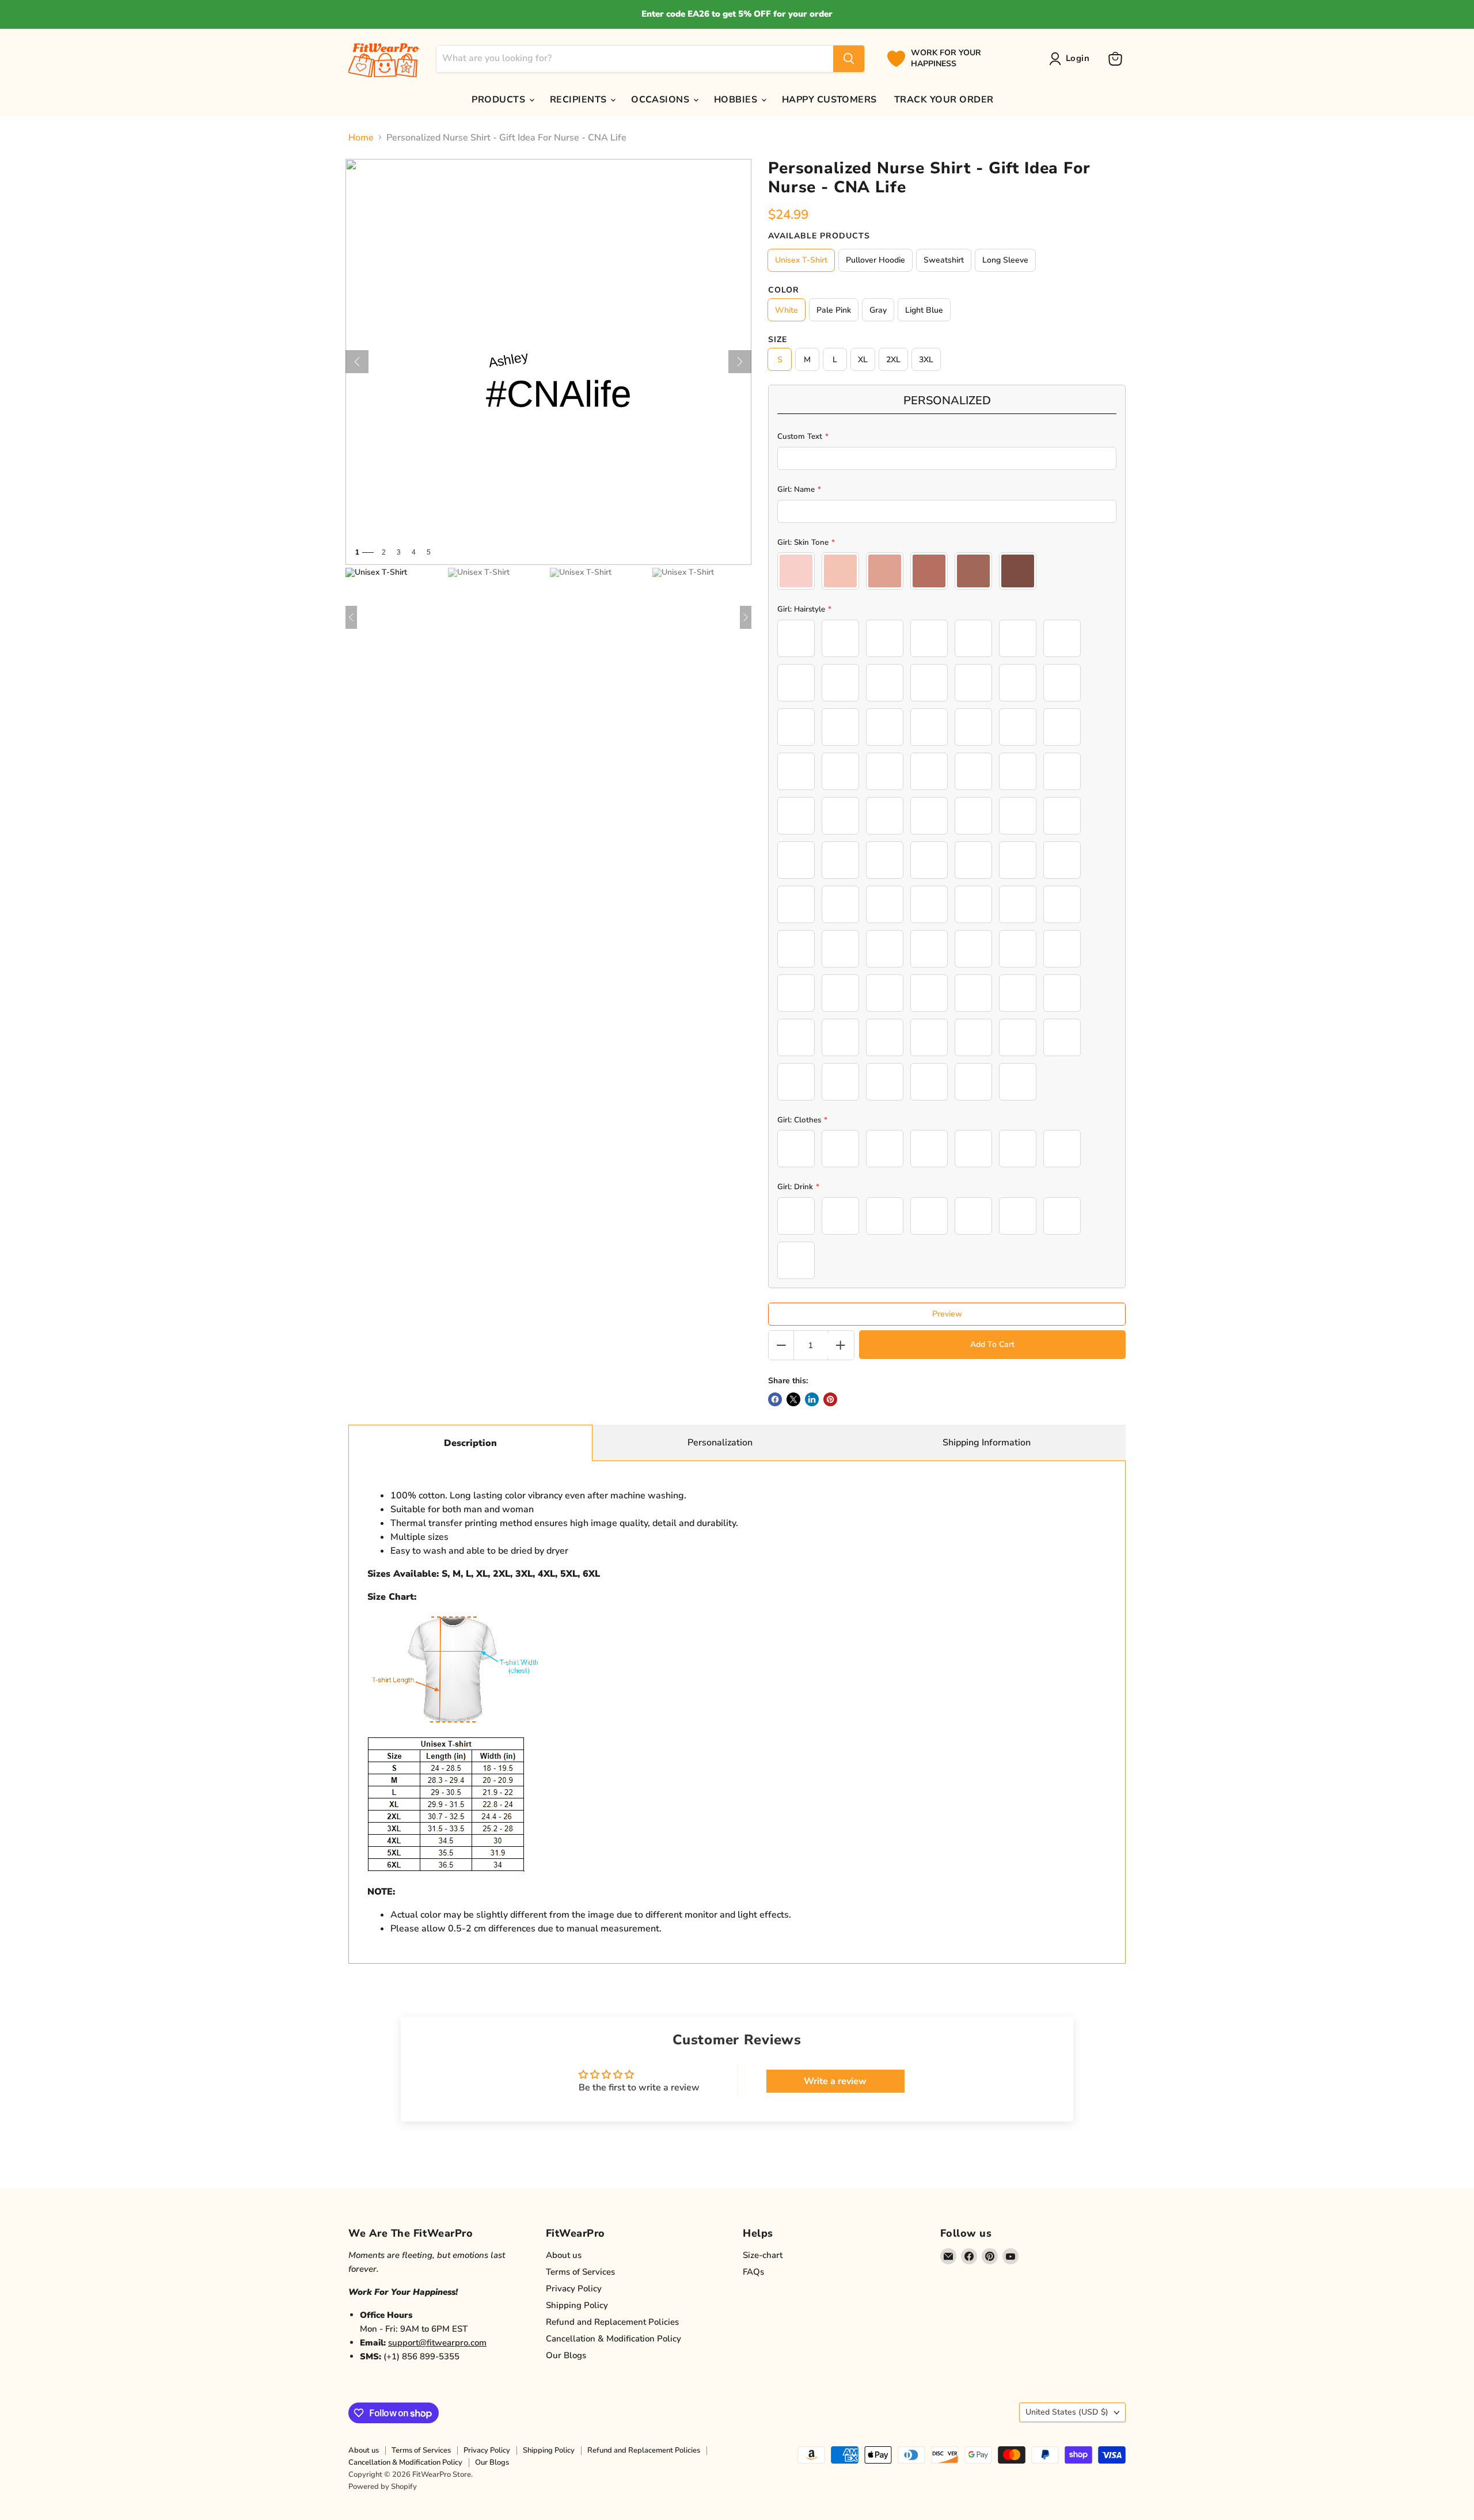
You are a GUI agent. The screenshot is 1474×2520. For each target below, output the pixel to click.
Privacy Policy (574, 2289)
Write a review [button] (835, 2081)
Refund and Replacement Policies (612, 2322)
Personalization (720, 1443)
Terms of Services (580, 2272)
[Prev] (357, 362)
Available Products (819, 236)
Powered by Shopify (383, 2487)
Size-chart (763, 2255)
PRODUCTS (499, 100)
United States (1067, 2412)
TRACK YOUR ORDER (944, 100)
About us (564, 2255)
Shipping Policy (577, 2305)
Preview (947, 1314)
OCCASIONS (662, 100)
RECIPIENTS (580, 100)
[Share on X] (793, 1399)
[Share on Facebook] (775, 1399)
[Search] (849, 59)
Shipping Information (987, 1443)
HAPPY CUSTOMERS (829, 100)
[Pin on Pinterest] (830, 1399)
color (784, 290)
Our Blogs (566, 2355)
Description (470, 1443)
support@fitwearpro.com (437, 2343)
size (778, 340)
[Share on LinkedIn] (812, 1399)
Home (361, 138)
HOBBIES (737, 100)
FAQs (753, 2272)
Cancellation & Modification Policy (613, 2339)
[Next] (740, 362)
